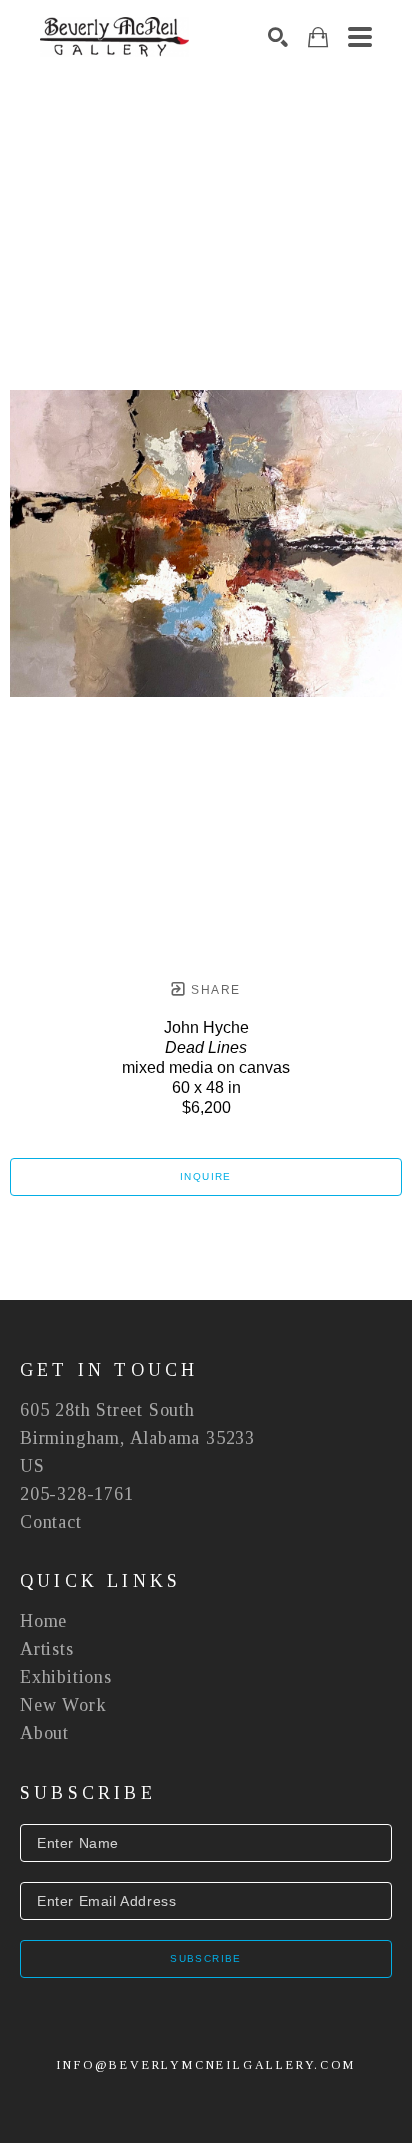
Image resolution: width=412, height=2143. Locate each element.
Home (43, 1621)
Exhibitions (66, 1677)
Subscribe (206, 1958)
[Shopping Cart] (318, 37)
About (44, 1733)
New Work (63, 1705)
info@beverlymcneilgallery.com (205, 2065)
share (213, 990)
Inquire (206, 1176)
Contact (51, 1522)
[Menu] (360, 37)
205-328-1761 (77, 1494)
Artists (47, 1649)
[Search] (278, 37)
